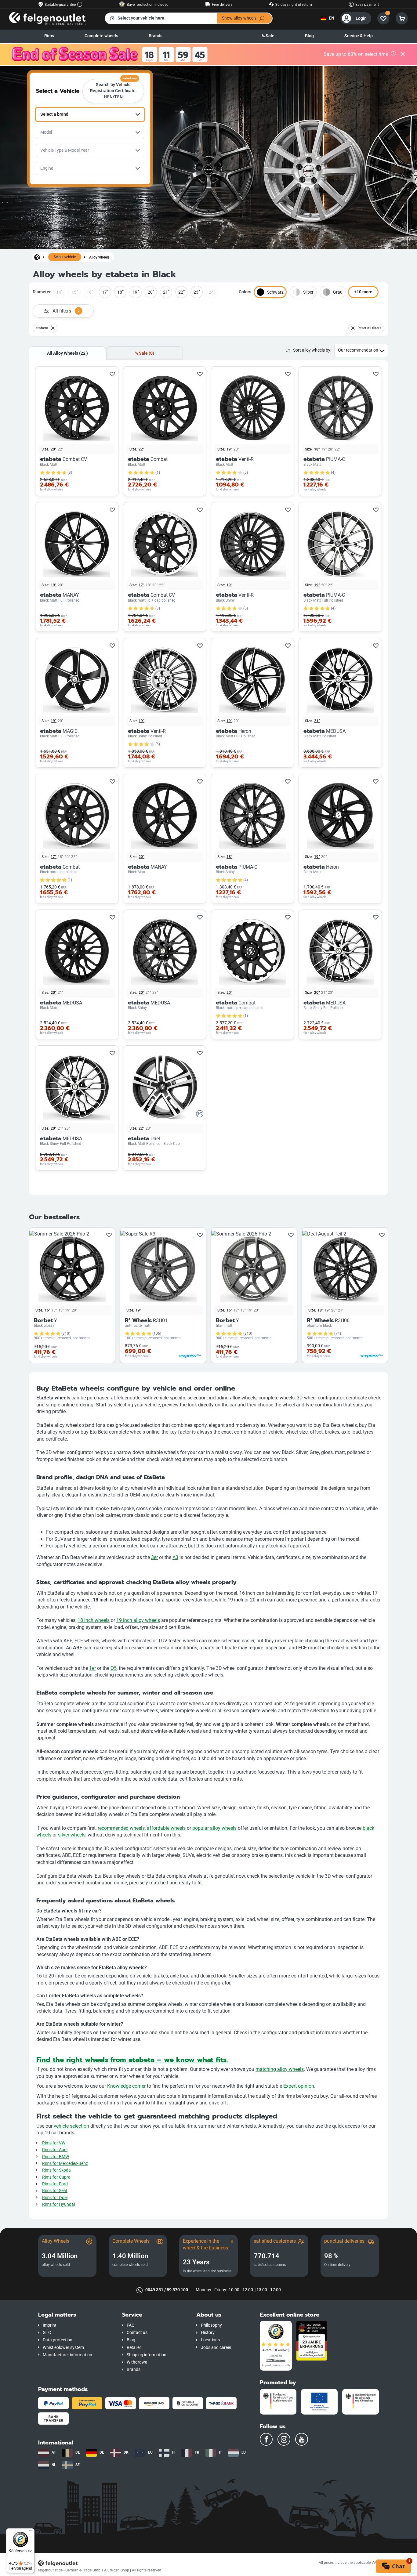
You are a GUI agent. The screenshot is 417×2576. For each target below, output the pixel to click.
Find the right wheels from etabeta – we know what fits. (132, 2060)
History (208, 2333)
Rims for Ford (55, 2184)
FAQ (131, 2325)
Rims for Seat (55, 2191)
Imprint (50, 2325)
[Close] (403, 55)
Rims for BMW (56, 2157)
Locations (210, 2340)
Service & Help (359, 36)
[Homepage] (37, 257)
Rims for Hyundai (58, 2204)
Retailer (134, 2348)
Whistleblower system (63, 2348)
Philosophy (211, 2325)
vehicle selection (71, 2126)
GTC (47, 2333)
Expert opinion (299, 2086)
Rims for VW (54, 2143)
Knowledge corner (126, 2086)
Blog (309, 36)
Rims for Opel (55, 2198)
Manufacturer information (67, 2355)
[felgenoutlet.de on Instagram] (284, 2439)
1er (92, 1668)
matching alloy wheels (280, 2069)
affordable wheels (166, 1828)
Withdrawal (138, 2362)
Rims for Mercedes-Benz (65, 2164)
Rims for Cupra (56, 2177)
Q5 (114, 1668)
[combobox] (90, 114)
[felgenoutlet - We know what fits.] (47, 18)
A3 (175, 1557)
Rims (49, 36)
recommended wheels (121, 1828)
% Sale (268, 36)
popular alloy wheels (214, 1828)
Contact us (137, 2333)
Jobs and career (216, 2348)
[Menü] (31, 2532)
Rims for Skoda (56, 2170)
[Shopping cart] (402, 18)
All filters (66, 311)
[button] (76, 2315)
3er (154, 1557)
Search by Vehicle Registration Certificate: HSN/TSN (114, 89)
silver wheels (72, 1835)
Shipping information (147, 2355)
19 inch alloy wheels (138, 1620)
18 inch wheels (94, 1620)
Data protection (58, 2340)
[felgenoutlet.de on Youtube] (302, 2439)
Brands (156, 36)
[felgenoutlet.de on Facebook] (266, 2439)
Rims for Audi (55, 2150)
